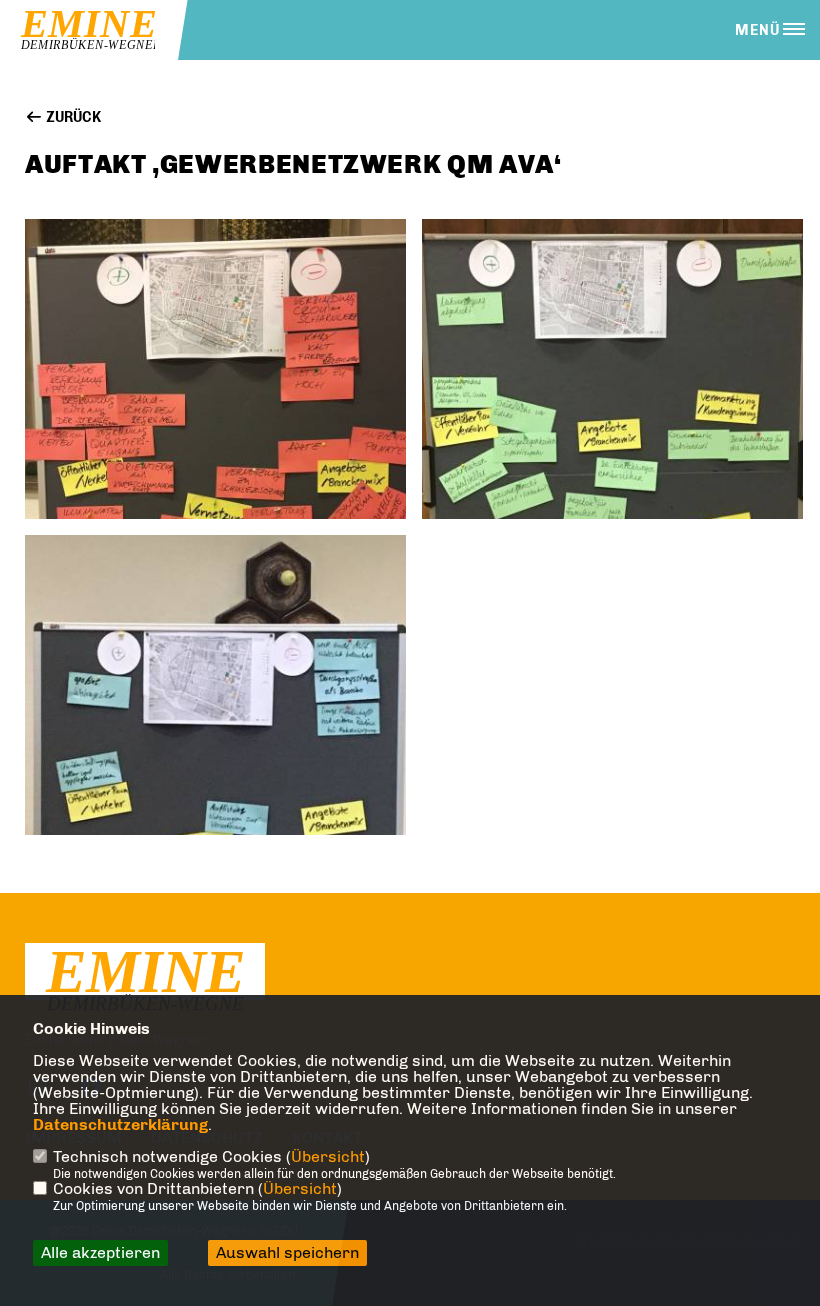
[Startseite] (145, 981)
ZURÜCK (72, 117)
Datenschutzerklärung (120, 1124)
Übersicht (328, 1156)
